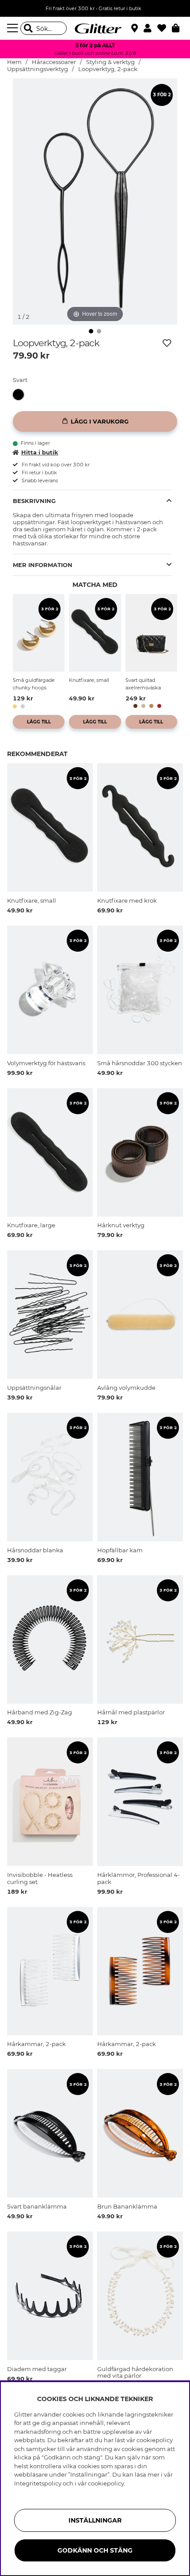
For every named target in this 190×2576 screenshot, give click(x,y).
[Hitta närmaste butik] (136, 29)
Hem (14, 62)
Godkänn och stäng (95, 2550)
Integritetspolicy (38, 2483)
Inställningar (95, 2520)
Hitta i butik (40, 452)
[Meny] (14, 28)
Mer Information (43, 565)
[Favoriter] (165, 28)
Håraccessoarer (54, 62)
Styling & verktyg (110, 62)
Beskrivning (34, 501)
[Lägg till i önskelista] (167, 343)
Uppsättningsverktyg (38, 69)
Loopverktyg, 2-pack (108, 69)
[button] (150, 28)
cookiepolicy (106, 2483)
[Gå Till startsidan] (95, 28)
